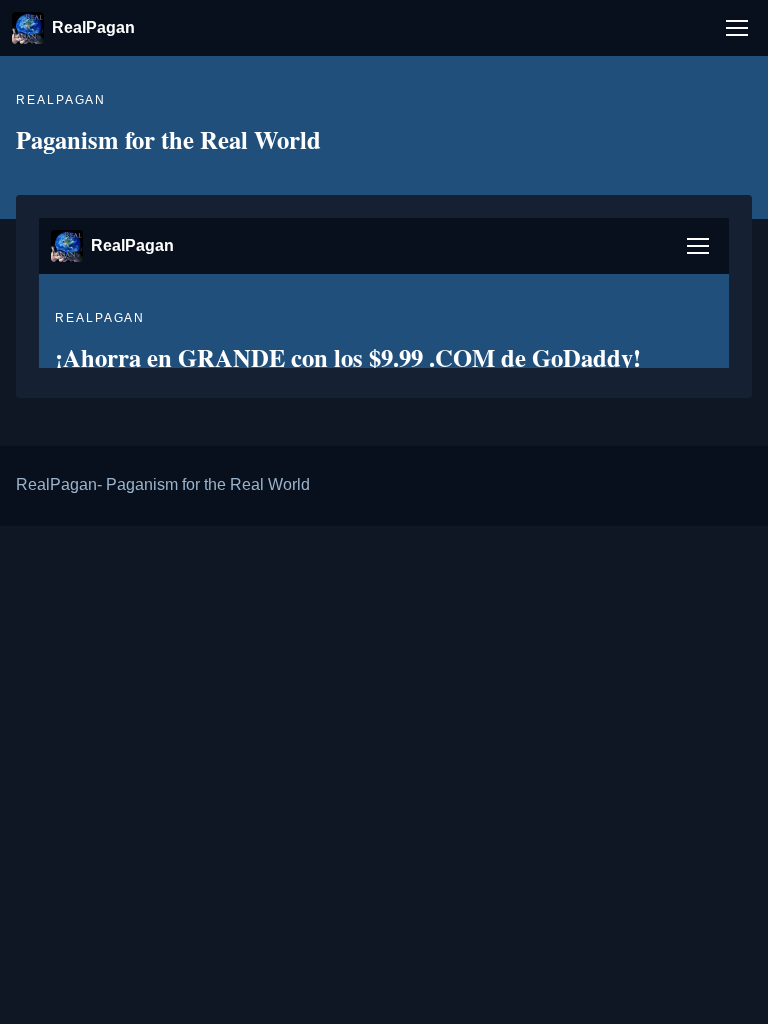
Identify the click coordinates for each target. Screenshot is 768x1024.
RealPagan (93, 27)
